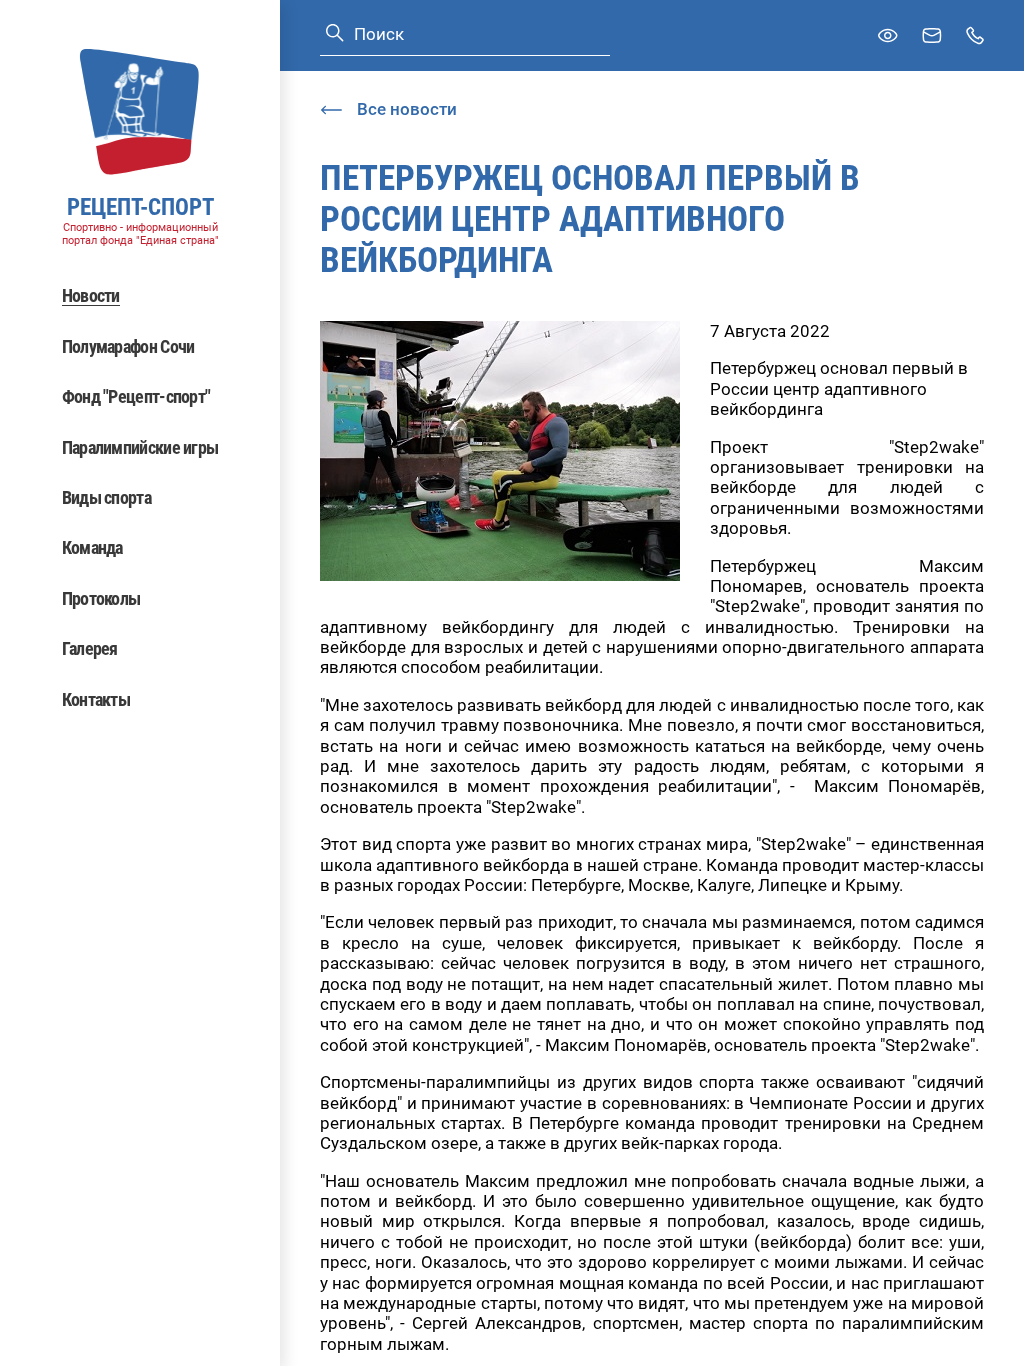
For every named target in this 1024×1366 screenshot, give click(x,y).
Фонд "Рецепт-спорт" (136, 396)
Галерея (90, 648)
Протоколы (101, 598)
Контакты (96, 699)
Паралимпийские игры (140, 447)
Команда (92, 547)
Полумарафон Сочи (128, 346)
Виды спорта (106, 497)
